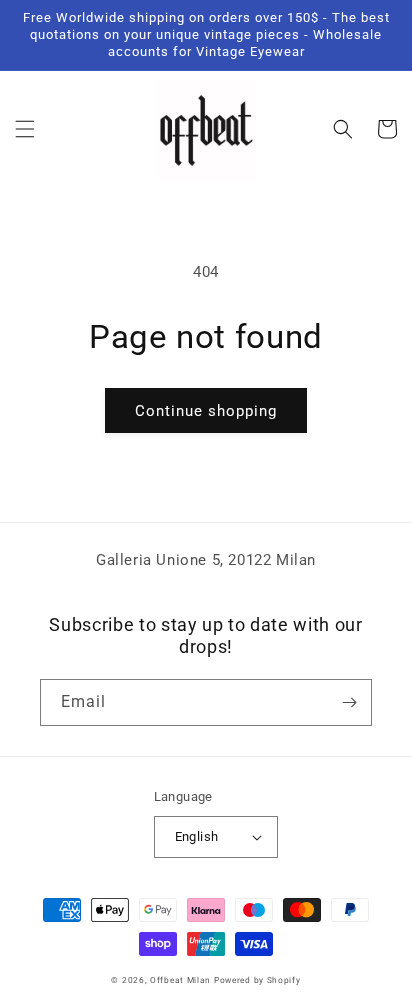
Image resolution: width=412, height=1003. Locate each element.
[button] (25, 129)
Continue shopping (206, 411)
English (197, 836)
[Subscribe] (349, 702)
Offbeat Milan (180, 980)
